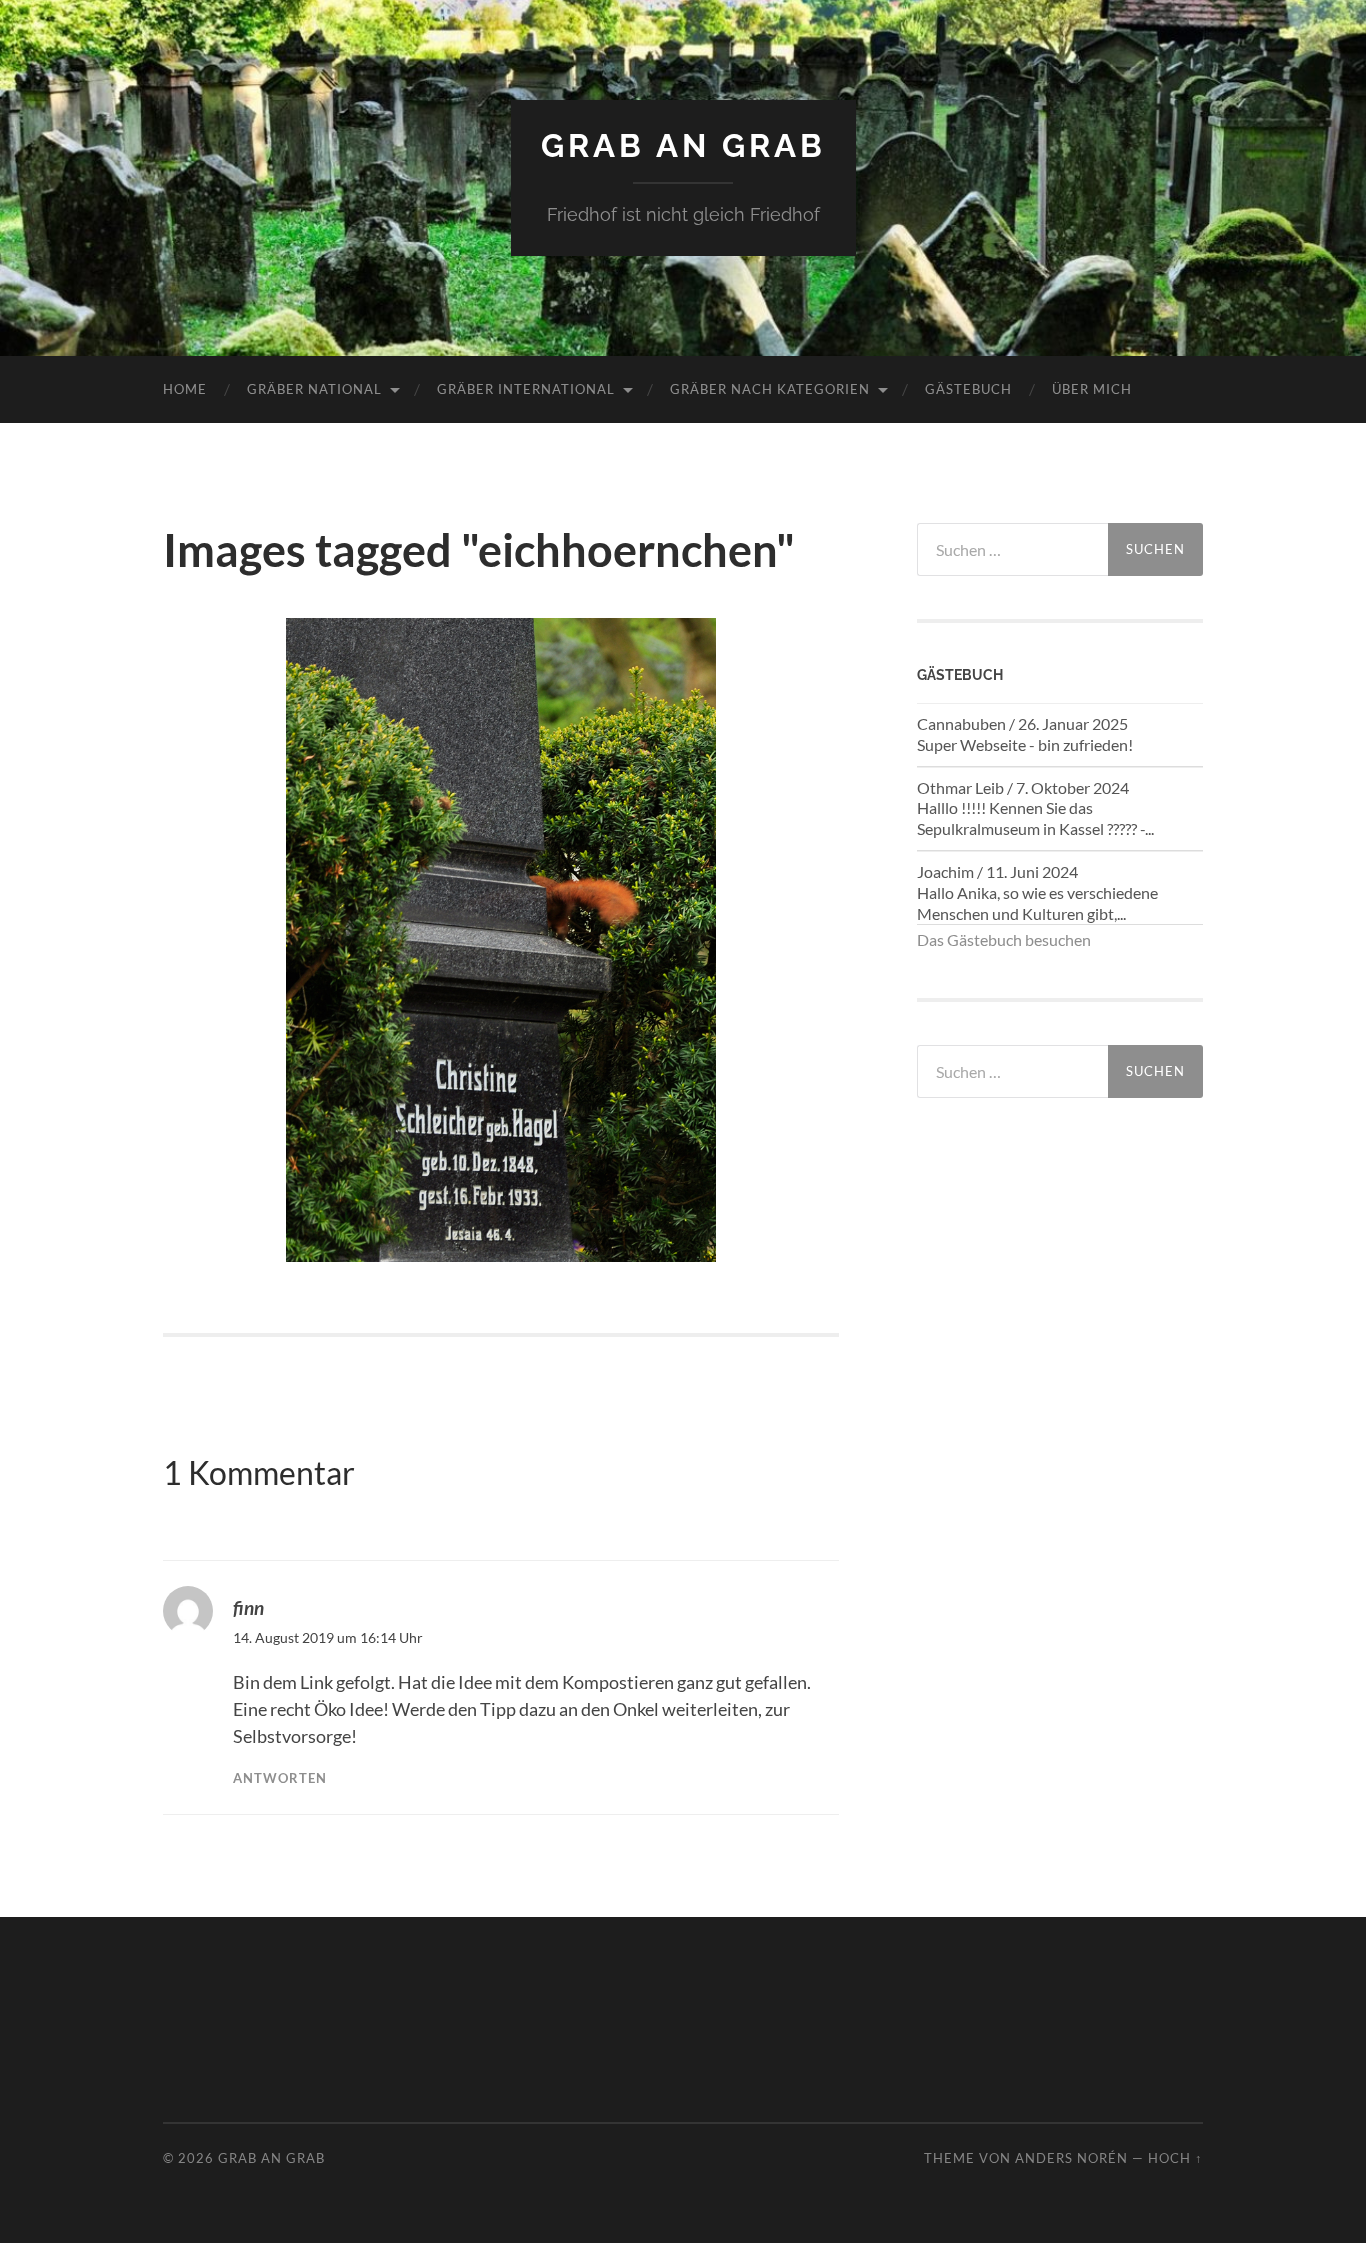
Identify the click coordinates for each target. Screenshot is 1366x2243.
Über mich (1092, 389)
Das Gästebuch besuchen (1004, 939)
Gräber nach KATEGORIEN (770, 389)
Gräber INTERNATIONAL (526, 389)
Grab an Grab (683, 145)
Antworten (280, 1778)
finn (248, 1607)
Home (185, 389)
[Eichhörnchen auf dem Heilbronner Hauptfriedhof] (501, 940)
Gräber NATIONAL (314, 389)
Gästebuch (968, 389)
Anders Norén (1071, 2158)
